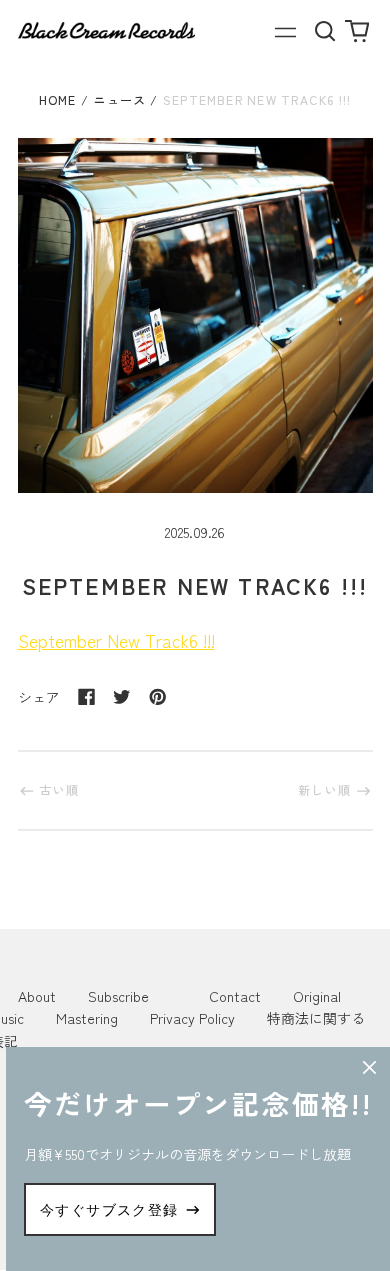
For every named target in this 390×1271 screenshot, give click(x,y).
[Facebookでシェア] (87, 697)
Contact (235, 996)
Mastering (87, 1018)
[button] (326, 30)
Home (58, 100)
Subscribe (118, 996)
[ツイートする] (122, 697)
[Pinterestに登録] (158, 697)
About (37, 996)
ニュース (119, 100)
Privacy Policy (192, 1018)
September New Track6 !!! (116, 640)
